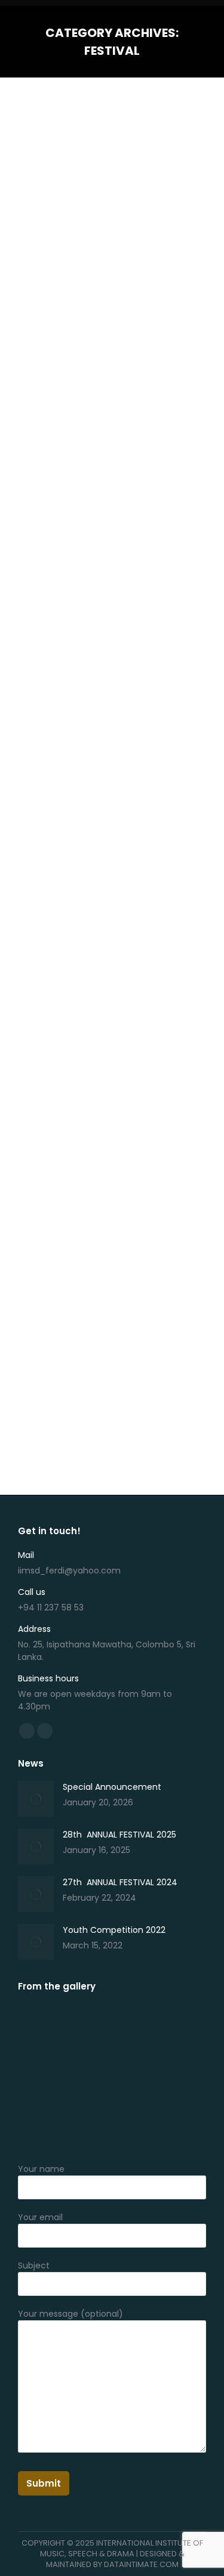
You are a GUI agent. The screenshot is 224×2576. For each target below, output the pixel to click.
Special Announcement (112, 1787)
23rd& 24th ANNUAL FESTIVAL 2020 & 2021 (96, 1240)
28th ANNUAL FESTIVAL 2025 (100, 412)
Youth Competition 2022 (114, 1930)
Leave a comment (68, 450)
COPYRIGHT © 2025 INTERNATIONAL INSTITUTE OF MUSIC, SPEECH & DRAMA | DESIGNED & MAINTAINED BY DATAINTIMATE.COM (112, 2554)
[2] (179, 2122)
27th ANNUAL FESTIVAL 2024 (100, 914)
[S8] (87, 2030)
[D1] (133, 2122)
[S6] (133, 2030)
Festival (47, 438)
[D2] (87, 2122)
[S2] (133, 2076)
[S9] (41, 2030)
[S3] (87, 2076)
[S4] (41, 2076)
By (88, 439)
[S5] (179, 2030)
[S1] (179, 2076)
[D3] (41, 2122)
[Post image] (36, 1799)
